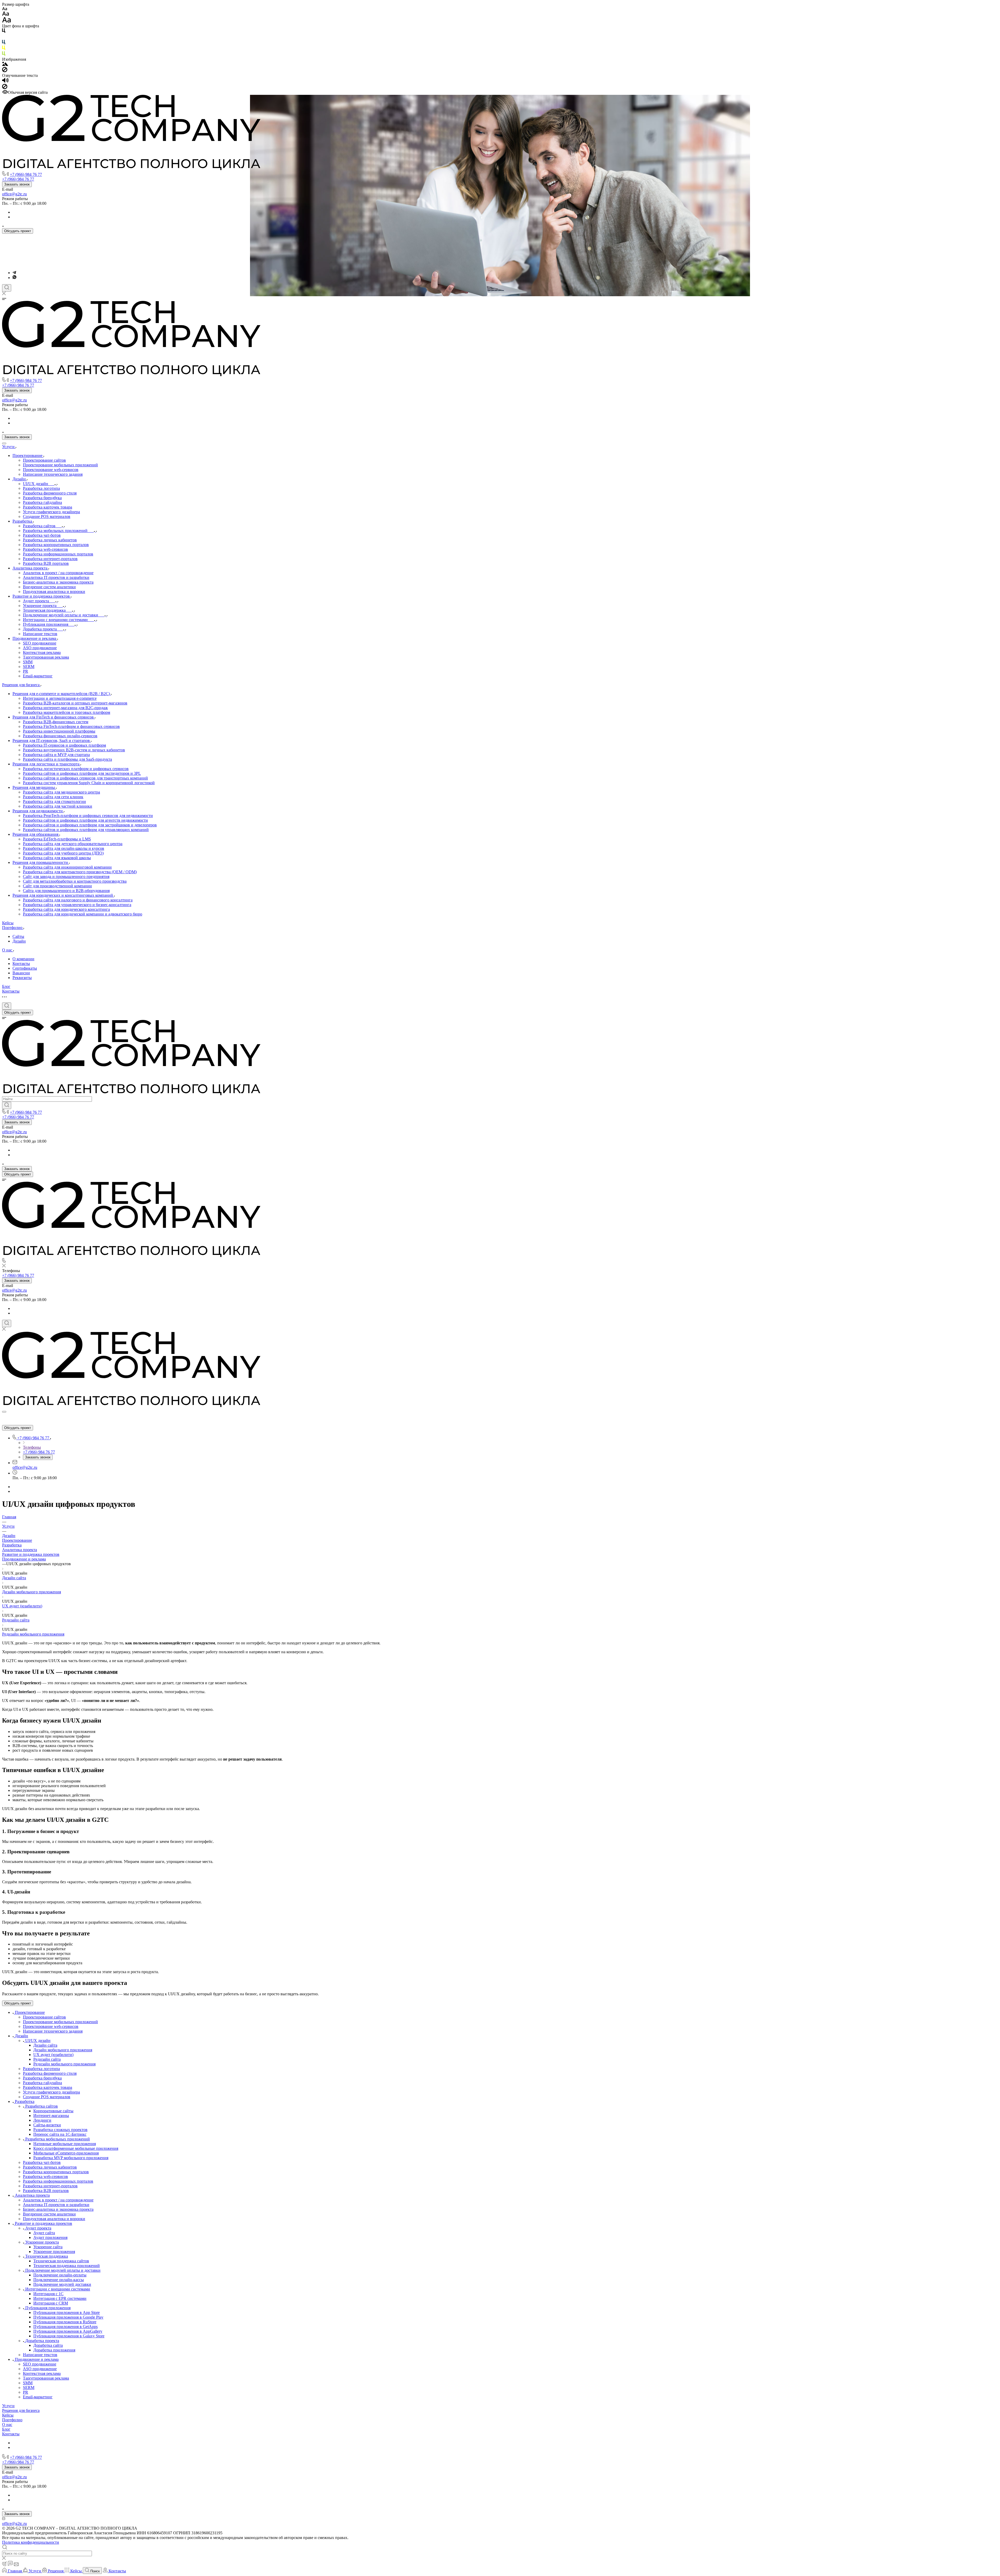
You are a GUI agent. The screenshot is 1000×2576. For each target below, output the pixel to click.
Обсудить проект (18, 231)
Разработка (12, 1545)
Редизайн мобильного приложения (33, 1634)
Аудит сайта (44, 2233)
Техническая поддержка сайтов (61, 2261)
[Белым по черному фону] (4, 37)
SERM (29, 2388)
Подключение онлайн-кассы (59, 2280)
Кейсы (8, 2415)
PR (26, 2392)
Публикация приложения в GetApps (65, 2327)
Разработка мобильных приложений (58, 2139)
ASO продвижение (40, 2369)
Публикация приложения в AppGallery (68, 2331)
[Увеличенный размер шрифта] (7, 21)
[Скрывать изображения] (5, 71)
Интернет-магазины (51, 2116)
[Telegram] (14, 273)
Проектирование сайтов (44, 2017)
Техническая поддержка (47, 2256)
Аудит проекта (38, 2228)
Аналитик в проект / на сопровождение (58, 2200)
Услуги (8, 2406)
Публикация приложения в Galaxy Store (69, 2336)
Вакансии (21, 973)
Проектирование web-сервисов (51, 2026)
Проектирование (17, 1540)
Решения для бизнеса (21, 2410)
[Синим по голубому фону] (4, 43)
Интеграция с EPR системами (60, 2298)
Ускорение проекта (42, 2242)
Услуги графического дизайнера (51, 2092)
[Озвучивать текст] (5, 81)
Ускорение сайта (48, 2247)
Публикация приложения (48, 2308)
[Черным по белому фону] (4, 32)
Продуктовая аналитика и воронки (54, 2219)
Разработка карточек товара (48, 2087)
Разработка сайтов (42, 2106)
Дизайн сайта (14, 1578)
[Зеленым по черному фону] (4, 55)
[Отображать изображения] (5, 64)
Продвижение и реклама (24, 1559)
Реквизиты (22, 978)
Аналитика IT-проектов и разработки (56, 2205)
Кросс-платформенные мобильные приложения (76, 2148)
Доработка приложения (54, 2350)
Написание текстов (40, 2355)
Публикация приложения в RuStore (65, 2322)
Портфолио (12, 2420)
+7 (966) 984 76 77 (26, 174)
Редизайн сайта (16, 1620)
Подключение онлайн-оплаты (60, 2275)
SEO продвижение (40, 2364)
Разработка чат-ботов (42, 2162)
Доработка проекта (42, 2341)
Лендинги (42, 2120)
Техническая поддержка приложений (67, 2266)
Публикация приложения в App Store (67, 2312)
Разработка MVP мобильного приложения (71, 2158)
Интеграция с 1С (48, 2294)
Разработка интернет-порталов (50, 2186)
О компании (23, 959)
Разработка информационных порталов (58, 2181)
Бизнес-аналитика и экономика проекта (58, 2209)
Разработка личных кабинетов (50, 2167)
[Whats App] (14, 278)
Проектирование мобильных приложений (60, 2022)
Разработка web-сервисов (45, 2176)
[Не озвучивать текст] (5, 88)
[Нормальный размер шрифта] (6, 14)
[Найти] (7, 1105)
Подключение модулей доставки (62, 2284)
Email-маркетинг (38, 2397)
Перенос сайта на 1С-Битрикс (60, 2134)
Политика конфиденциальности (31, 2542)
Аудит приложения (50, 2237)
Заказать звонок (17, 184)
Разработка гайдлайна (42, 2083)
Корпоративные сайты (53, 2111)
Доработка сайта (48, 2345)
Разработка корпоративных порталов (56, 2172)
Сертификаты (25, 968)
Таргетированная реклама (46, 2378)
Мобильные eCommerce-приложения (66, 2153)
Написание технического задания (53, 2031)
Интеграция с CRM (51, 2303)
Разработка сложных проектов (60, 2130)
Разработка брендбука (42, 2078)
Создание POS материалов (47, 2097)
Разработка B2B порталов (46, 2191)
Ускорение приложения (54, 2252)
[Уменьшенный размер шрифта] (5, 9)
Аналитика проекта (20, 1550)
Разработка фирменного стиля (50, 2073)
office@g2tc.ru (14, 194)
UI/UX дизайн (38, 2041)
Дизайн (19, 941)
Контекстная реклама (42, 2373)
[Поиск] (7, 288)
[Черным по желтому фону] (4, 49)
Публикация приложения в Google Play (68, 2317)
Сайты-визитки (47, 2125)
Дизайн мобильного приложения (32, 1592)
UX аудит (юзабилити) (22, 1606)
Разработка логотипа (41, 2069)
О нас (7, 2425)
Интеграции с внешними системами (58, 2289)
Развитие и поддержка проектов (31, 1554)
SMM (28, 2383)
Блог (6, 2429)
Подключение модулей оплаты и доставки (63, 2270)
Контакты (21, 964)
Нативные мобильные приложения (65, 2144)
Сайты (18, 936)
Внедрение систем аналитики (49, 2214)
